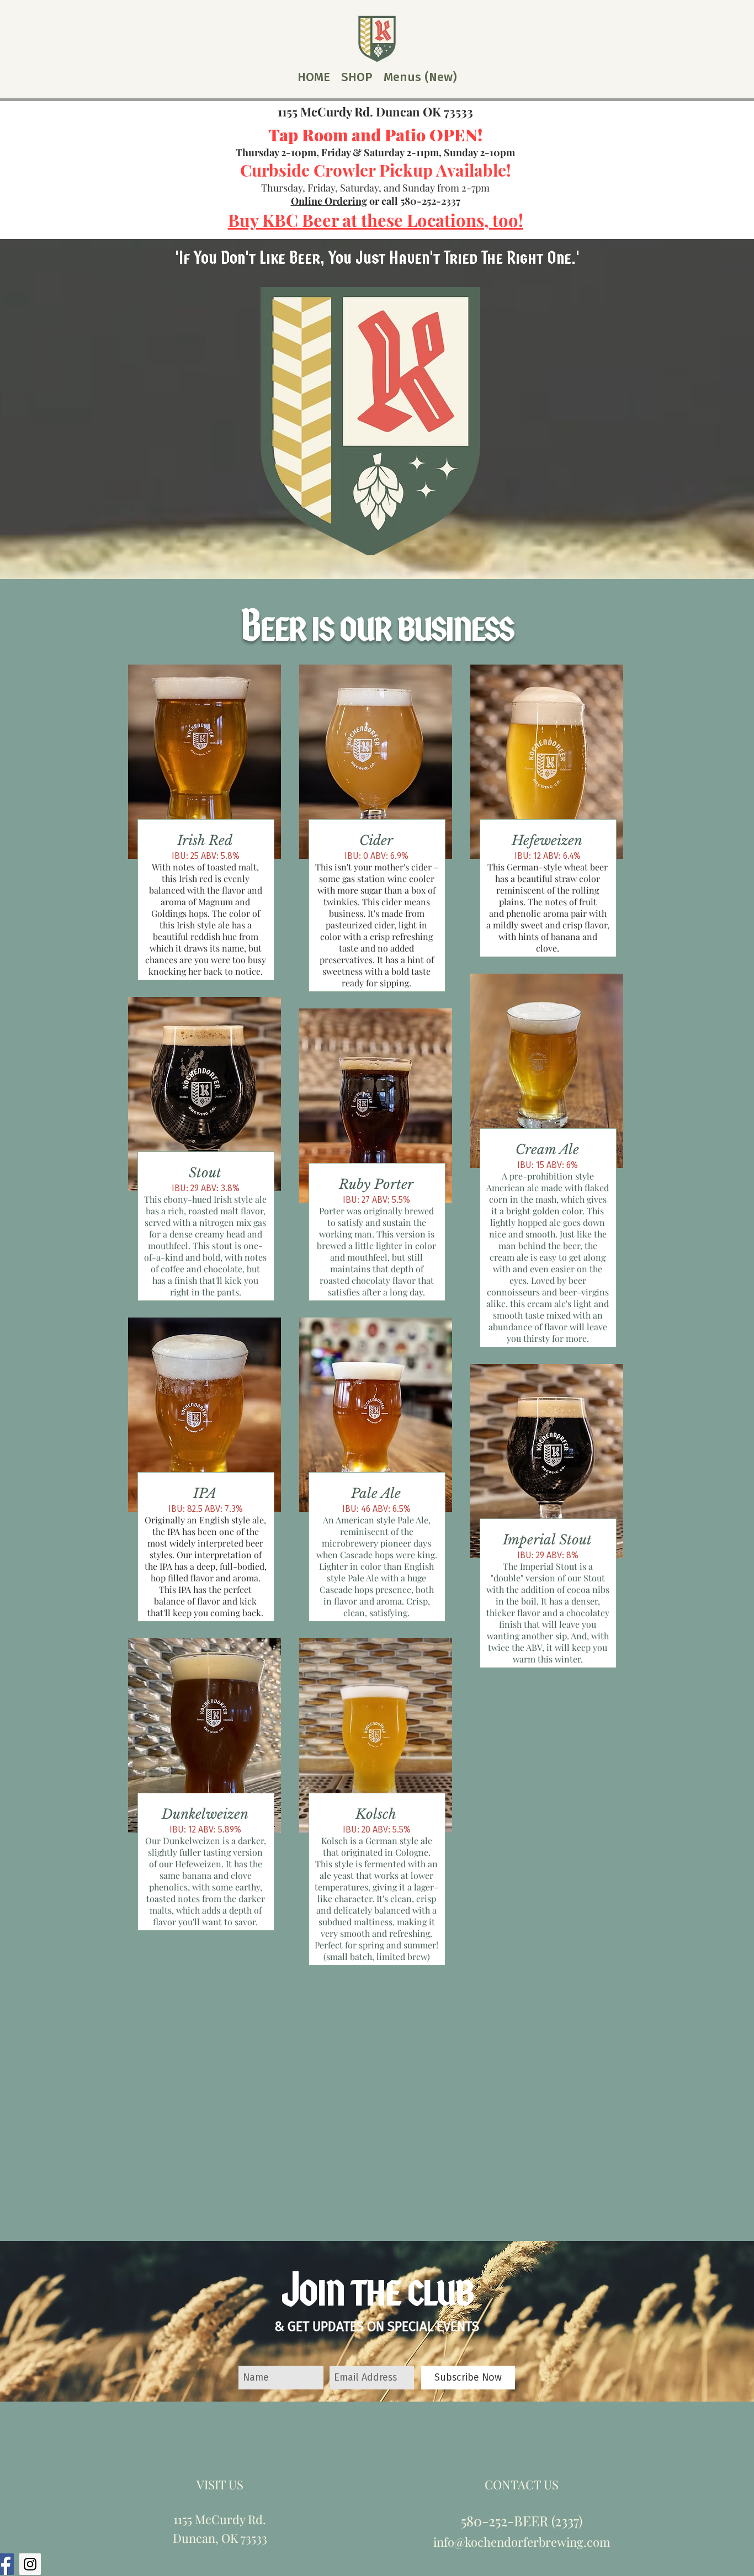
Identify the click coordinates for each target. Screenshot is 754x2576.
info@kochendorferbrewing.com (522, 2542)
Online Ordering (329, 201)
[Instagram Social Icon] (30, 2564)
